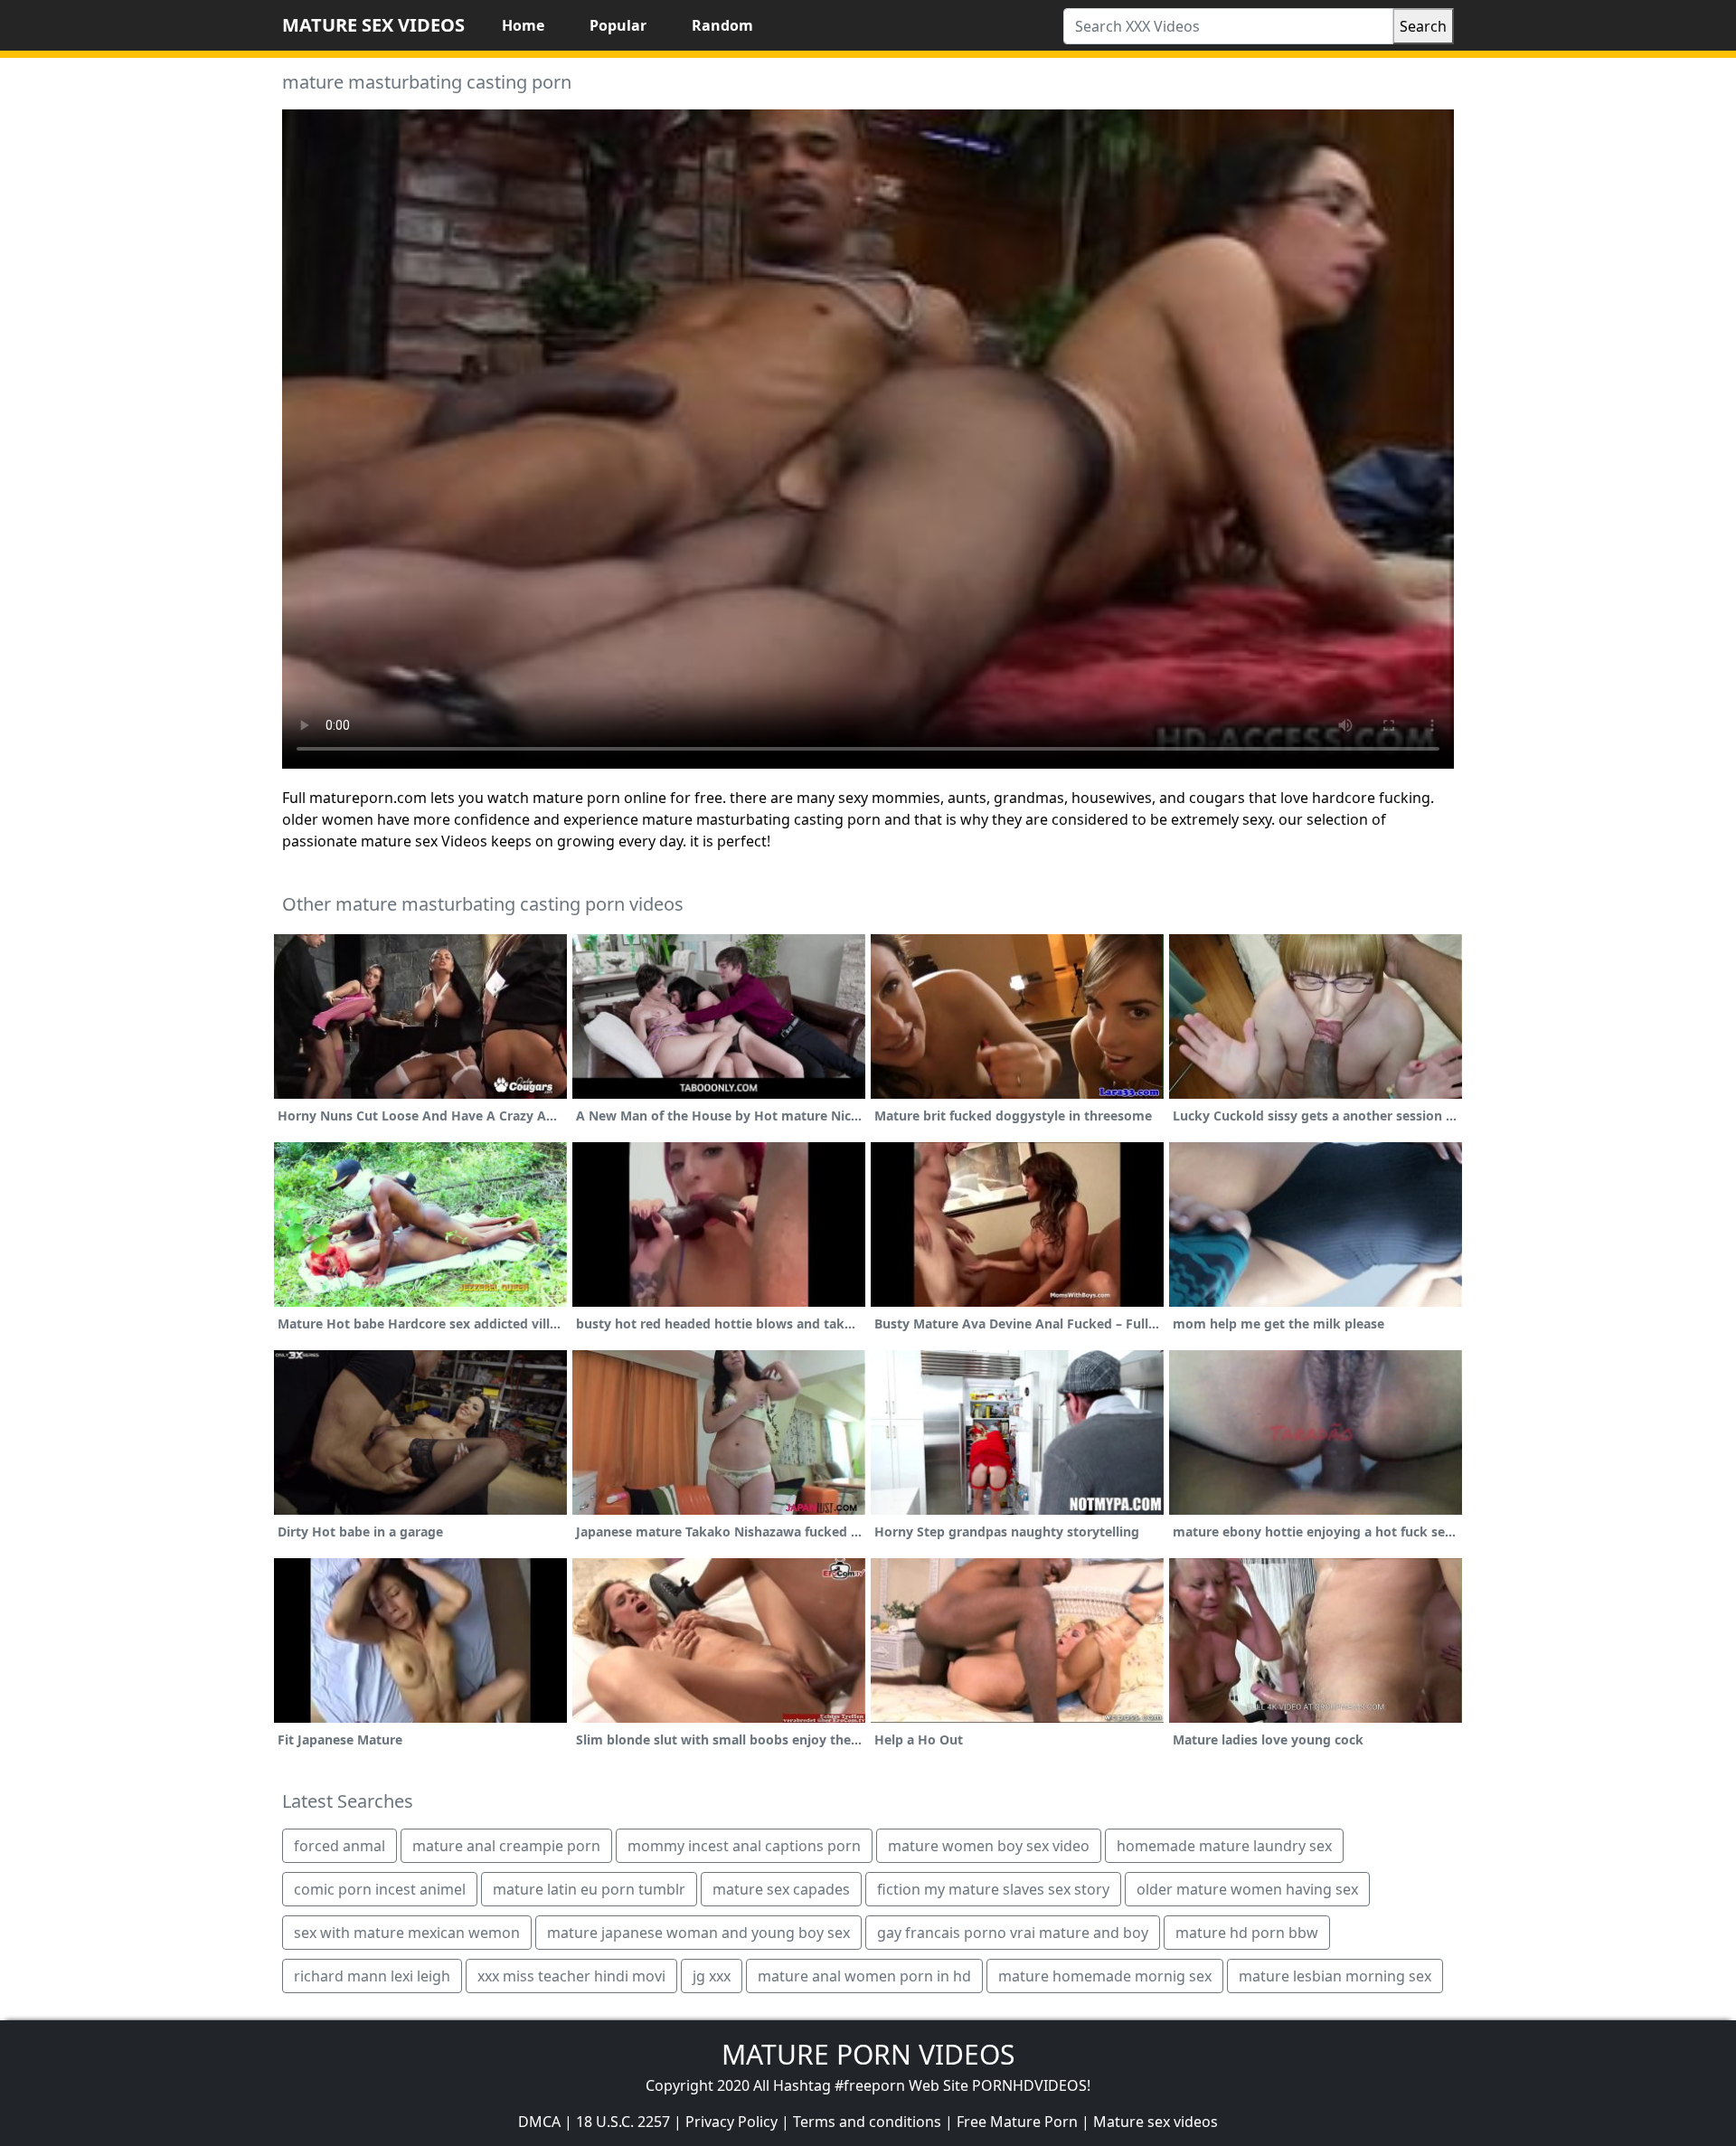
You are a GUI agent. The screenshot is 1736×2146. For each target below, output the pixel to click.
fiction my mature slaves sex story (993, 1889)
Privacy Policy (731, 2122)
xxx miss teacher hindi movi (571, 1976)
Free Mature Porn (1017, 2122)
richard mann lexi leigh (372, 1976)
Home (523, 25)
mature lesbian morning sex (1335, 1976)
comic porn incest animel (380, 1889)
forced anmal (340, 1846)
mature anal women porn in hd (864, 1976)
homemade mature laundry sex (1224, 1846)
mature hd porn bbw (1247, 1933)
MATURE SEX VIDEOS (373, 25)
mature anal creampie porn (506, 1846)
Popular (618, 25)
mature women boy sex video (989, 1846)
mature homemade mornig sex (1105, 1976)
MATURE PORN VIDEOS (868, 2054)
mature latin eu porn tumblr (589, 1889)
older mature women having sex (1247, 1889)
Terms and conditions (867, 2122)
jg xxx (712, 1976)
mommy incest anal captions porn (744, 1846)
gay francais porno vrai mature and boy (1013, 1933)
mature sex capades (781, 1889)
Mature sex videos (1156, 2122)
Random (722, 25)
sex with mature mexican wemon (407, 1933)
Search (1423, 26)
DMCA (539, 2122)
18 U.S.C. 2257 (623, 2122)
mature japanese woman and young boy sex (698, 1933)
